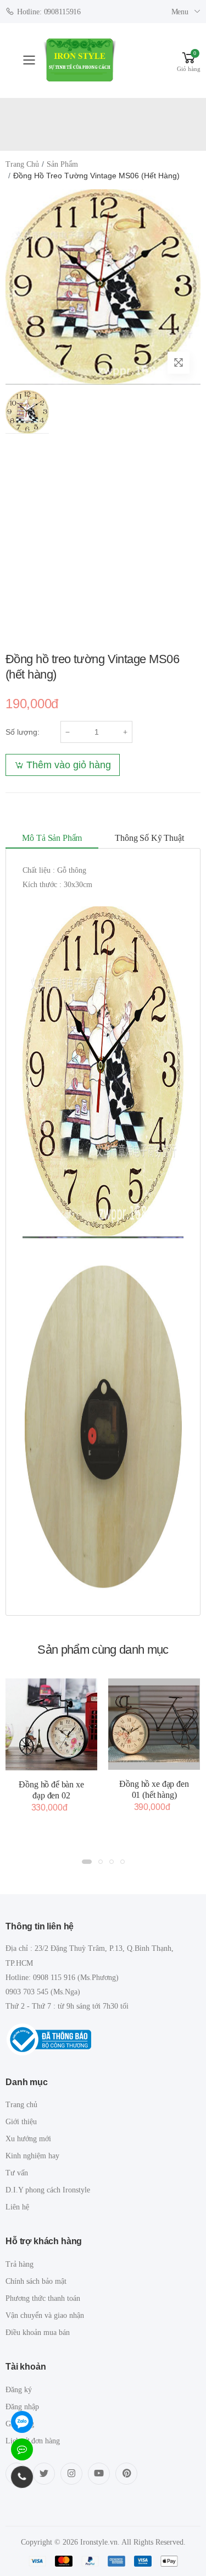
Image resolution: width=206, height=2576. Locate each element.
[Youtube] (99, 2474)
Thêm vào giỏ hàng (69, 765)
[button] (189, 60)
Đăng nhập (22, 2407)
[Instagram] (71, 2474)
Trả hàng (20, 2264)
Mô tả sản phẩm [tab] (52, 838)
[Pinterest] (126, 2474)
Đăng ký (19, 2390)
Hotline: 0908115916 (49, 12)
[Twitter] (44, 2474)
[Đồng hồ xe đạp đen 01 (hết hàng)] (154, 1724)
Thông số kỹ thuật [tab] (149, 838)
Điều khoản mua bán (38, 2332)
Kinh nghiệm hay (32, 2156)
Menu (180, 12)
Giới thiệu (21, 2122)
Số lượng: (23, 732)
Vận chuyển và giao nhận (45, 2315)
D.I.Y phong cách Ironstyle (48, 2190)
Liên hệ (17, 2207)
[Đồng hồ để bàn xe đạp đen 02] (51, 1724)
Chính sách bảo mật (36, 2281)
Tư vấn (17, 2173)
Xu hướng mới (28, 2139)
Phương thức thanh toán (43, 2298)
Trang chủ (22, 164)
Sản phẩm (62, 164)
